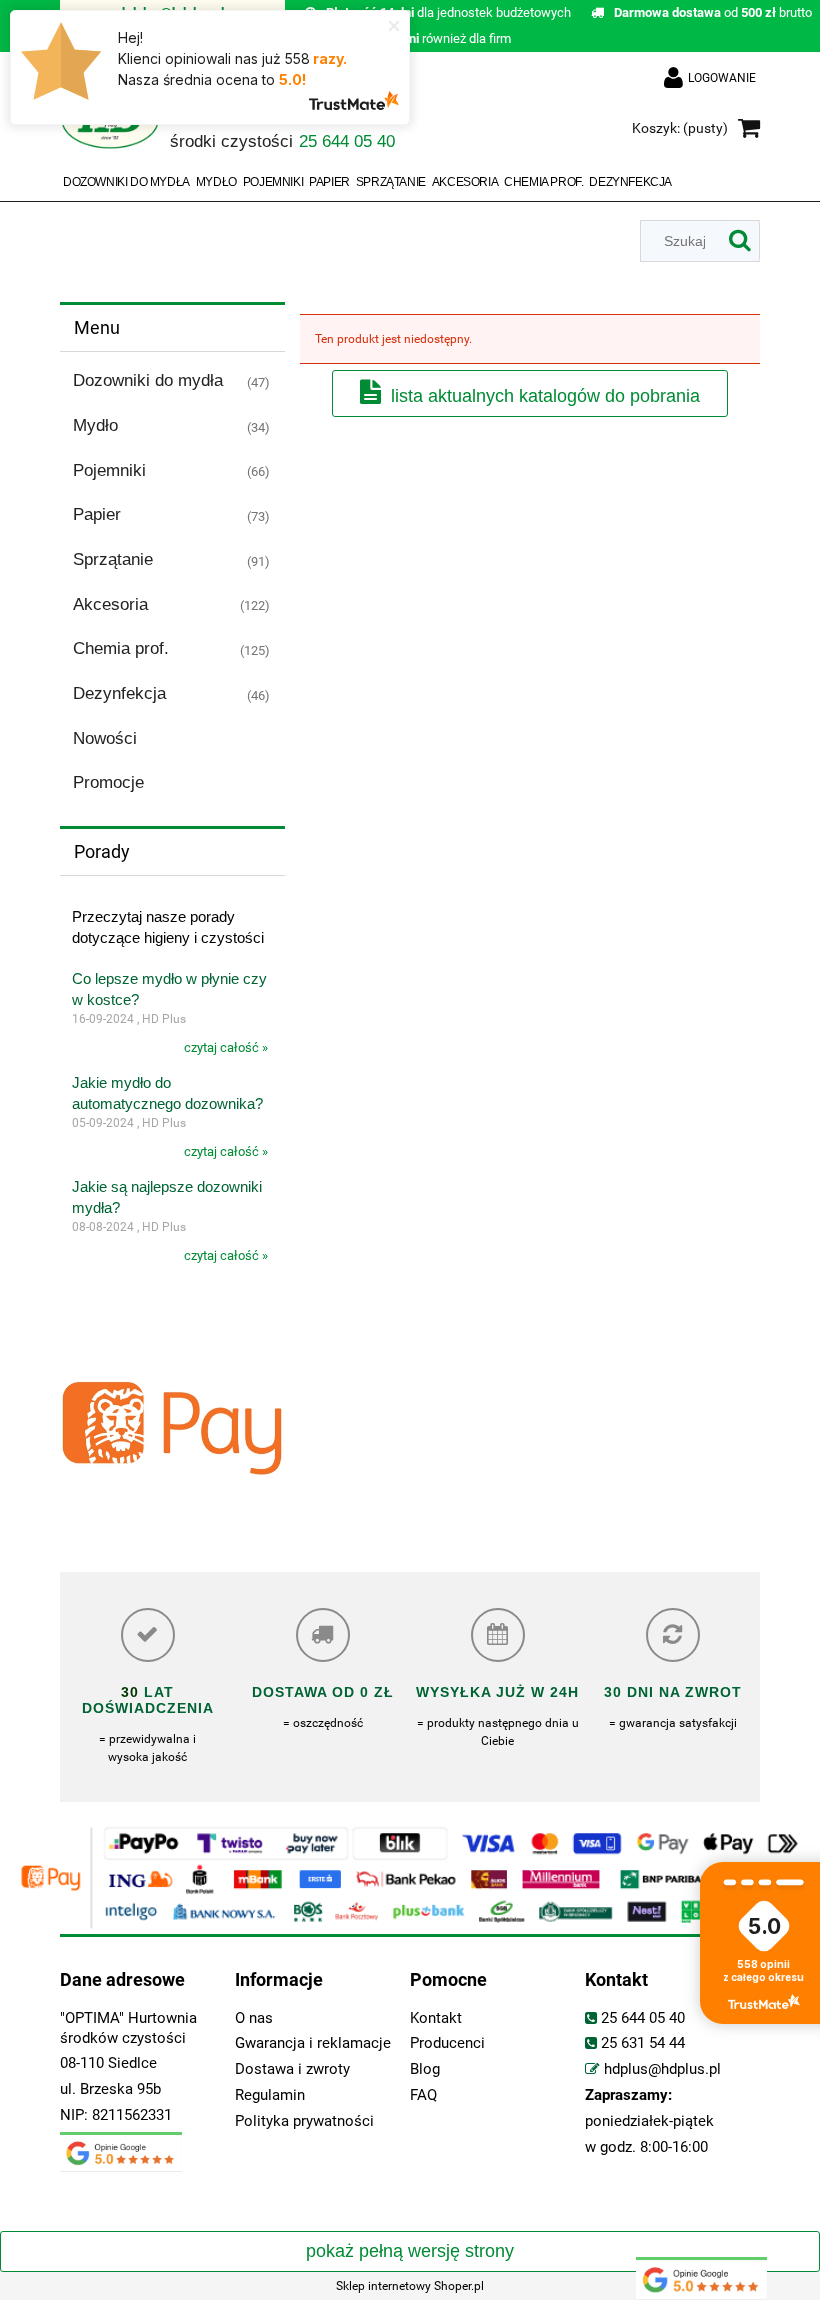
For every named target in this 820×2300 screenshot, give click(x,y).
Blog (425, 2069)
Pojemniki (109, 470)
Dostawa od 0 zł (323, 1692)
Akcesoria (110, 604)
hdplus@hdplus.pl (662, 2069)
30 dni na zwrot (673, 1692)
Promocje (108, 782)
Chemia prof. (121, 648)
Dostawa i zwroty (292, 2069)
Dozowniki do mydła (148, 380)
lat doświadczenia (148, 1700)
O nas (254, 2018)
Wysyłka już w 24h (497, 1692)
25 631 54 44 (643, 2043)
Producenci (447, 2043)
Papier (97, 514)
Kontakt (436, 2018)
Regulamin (270, 2095)
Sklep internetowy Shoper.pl (410, 2286)
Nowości (105, 738)
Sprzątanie (113, 559)
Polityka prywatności (304, 2121)
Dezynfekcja (119, 693)
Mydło (95, 425)
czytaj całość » (226, 1047)
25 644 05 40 (643, 2018)
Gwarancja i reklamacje (313, 2043)
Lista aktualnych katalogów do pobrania (545, 396)
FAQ (423, 2095)
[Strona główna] (110, 129)
